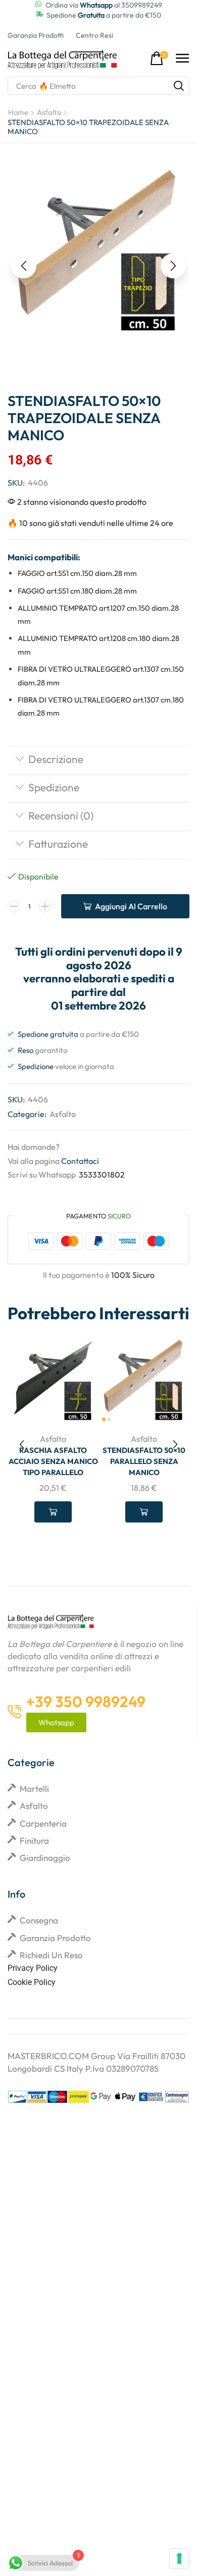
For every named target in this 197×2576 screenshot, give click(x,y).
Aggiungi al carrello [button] (53, 1512)
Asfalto (49, 112)
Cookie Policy (32, 1982)
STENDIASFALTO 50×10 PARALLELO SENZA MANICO (144, 1461)
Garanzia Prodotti (36, 35)
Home (18, 112)
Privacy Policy (33, 1968)
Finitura (34, 1840)
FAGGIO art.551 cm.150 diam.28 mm (77, 573)
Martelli (34, 1789)
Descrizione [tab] (56, 759)
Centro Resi (94, 35)
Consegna (39, 1920)
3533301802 (102, 1175)
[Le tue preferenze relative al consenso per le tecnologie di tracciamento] (179, 2558)
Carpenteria (43, 1823)
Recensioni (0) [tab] (61, 815)
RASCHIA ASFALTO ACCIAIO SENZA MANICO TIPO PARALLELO (53, 1461)
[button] (159, 59)
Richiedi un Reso (51, 1955)
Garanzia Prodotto (55, 1938)
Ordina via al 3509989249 (104, 5)
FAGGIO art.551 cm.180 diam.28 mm (77, 591)
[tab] (98, 760)
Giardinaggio (45, 1858)
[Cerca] (179, 86)
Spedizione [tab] (54, 787)
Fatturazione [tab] (58, 844)
